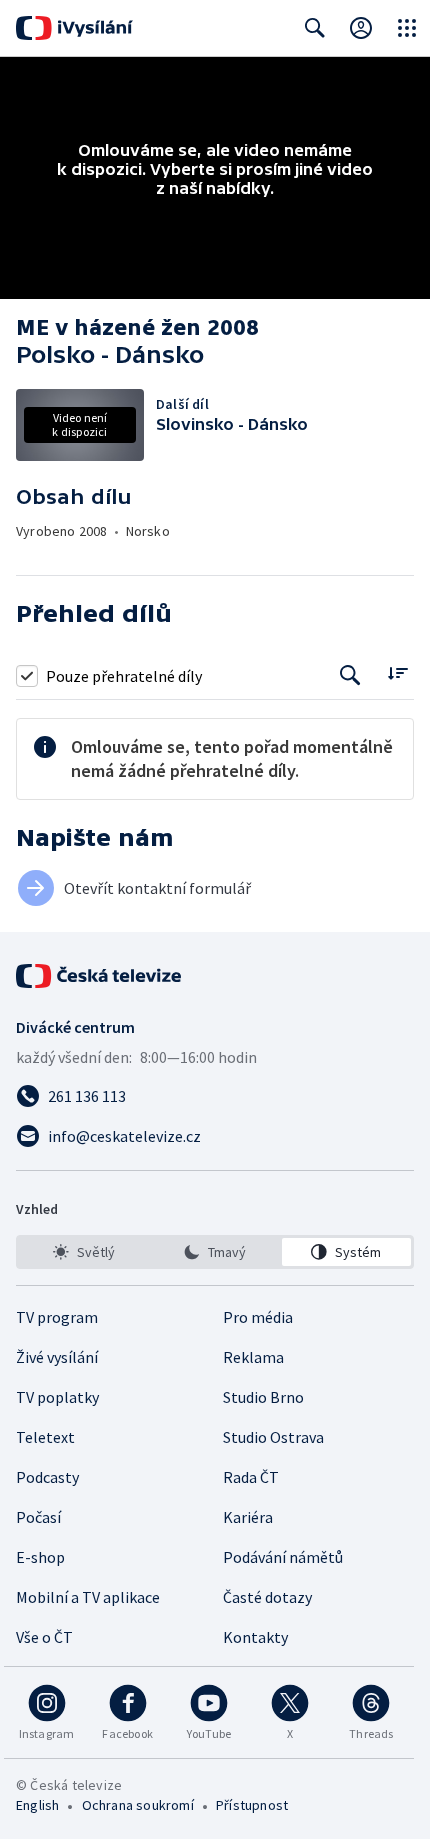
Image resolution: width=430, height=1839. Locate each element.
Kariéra (248, 1517)
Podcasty (47, 1477)
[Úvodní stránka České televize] (100, 976)
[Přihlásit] (361, 28)
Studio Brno (263, 1397)
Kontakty (255, 1637)
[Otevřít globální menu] (407, 28)
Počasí (38, 1517)
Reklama (253, 1357)
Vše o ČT (44, 1637)
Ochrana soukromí (138, 1805)
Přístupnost (252, 1805)
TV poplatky (57, 1397)
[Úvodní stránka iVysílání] (74, 28)
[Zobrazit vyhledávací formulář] (315, 28)
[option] (83, 1252)
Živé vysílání (57, 1357)
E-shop (40, 1557)
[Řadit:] (397, 673)
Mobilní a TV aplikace (88, 1597)
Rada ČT (251, 1477)
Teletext (45, 1437)
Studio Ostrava (273, 1437)
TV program (57, 1317)
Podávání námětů (283, 1557)
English (37, 1805)
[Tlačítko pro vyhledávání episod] (350, 675)
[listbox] (215, 1252)
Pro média (258, 1317)
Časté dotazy (267, 1597)
